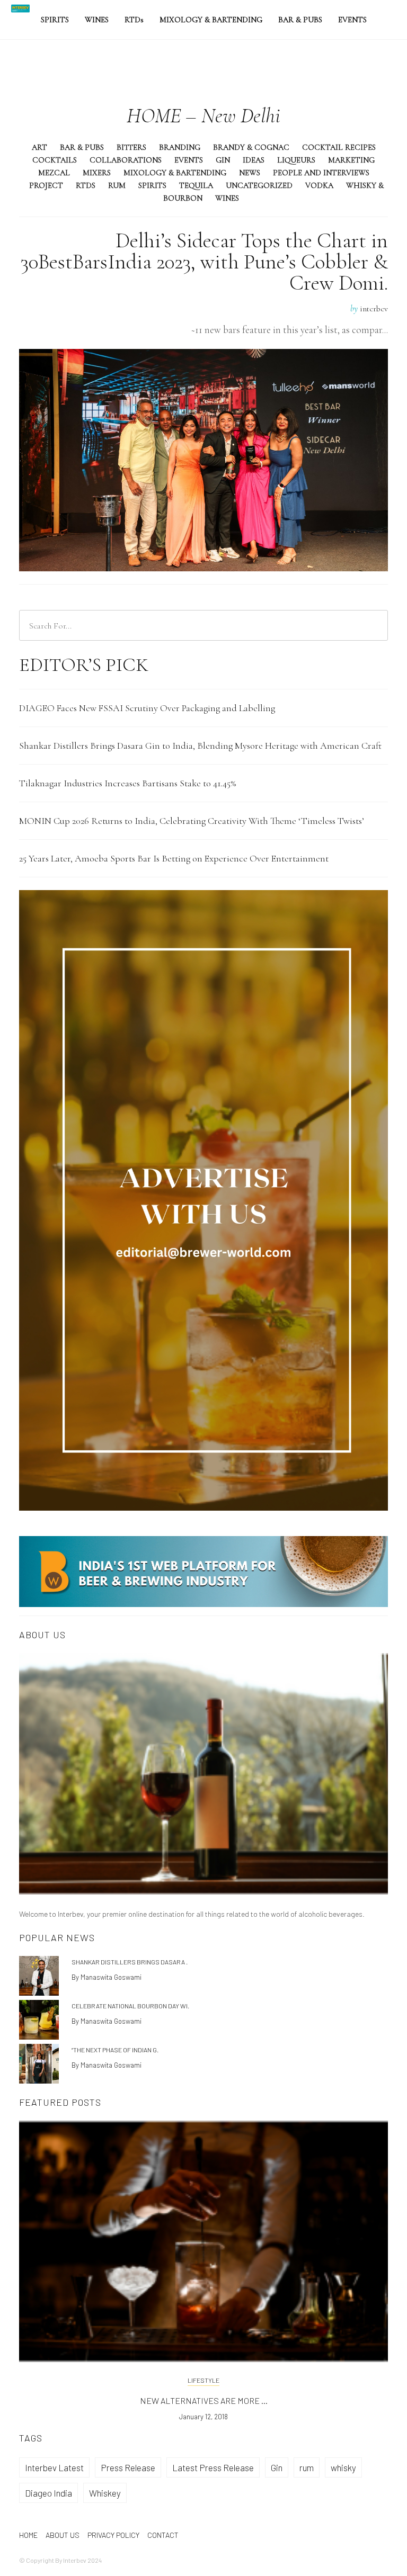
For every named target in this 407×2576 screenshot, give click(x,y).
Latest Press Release (213, 2467)
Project (46, 185)
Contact (163, 2535)
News (250, 173)
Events (352, 20)
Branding (180, 147)
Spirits (55, 20)
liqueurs (296, 160)
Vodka (319, 185)
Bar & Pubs (300, 20)
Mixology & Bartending (175, 173)
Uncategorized (259, 185)
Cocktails (55, 160)
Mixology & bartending (211, 20)
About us (63, 2535)
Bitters (131, 147)
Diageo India (48, 2493)
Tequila (196, 185)
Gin (223, 160)
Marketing (351, 160)
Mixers (97, 173)
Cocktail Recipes (339, 147)
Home (28, 2535)
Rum (117, 185)
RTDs (86, 185)
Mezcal (54, 173)
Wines (97, 20)
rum (307, 2467)
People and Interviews (321, 173)
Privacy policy (113, 2535)
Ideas (254, 160)
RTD (134, 20)
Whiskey (105, 2493)
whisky (343, 2467)
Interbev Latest (54, 2467)
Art (39, 147)
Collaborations (126, 160)
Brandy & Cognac (251, 147)
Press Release (128, 2467)
